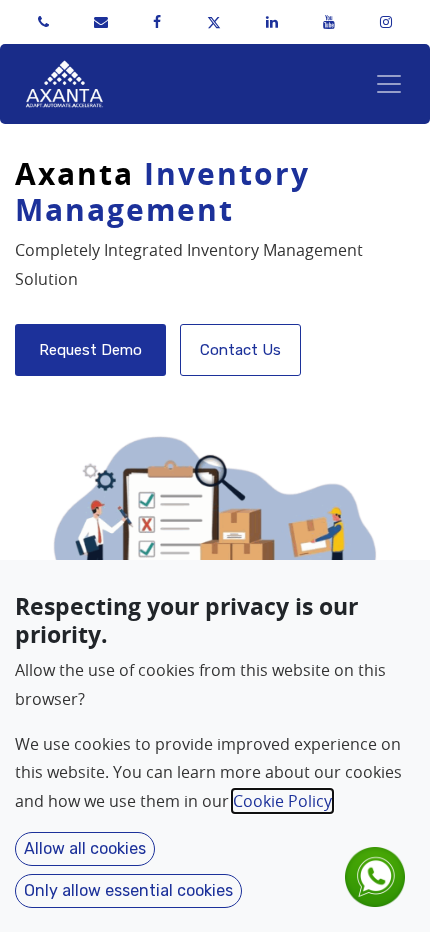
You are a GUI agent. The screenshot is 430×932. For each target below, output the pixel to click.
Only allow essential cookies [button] (128, 890)
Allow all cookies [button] (85, 848)
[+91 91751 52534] (43, 22)
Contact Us (240, 350)
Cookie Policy (282, 801)
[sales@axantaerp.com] (101, 22)
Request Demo (90, 350)
